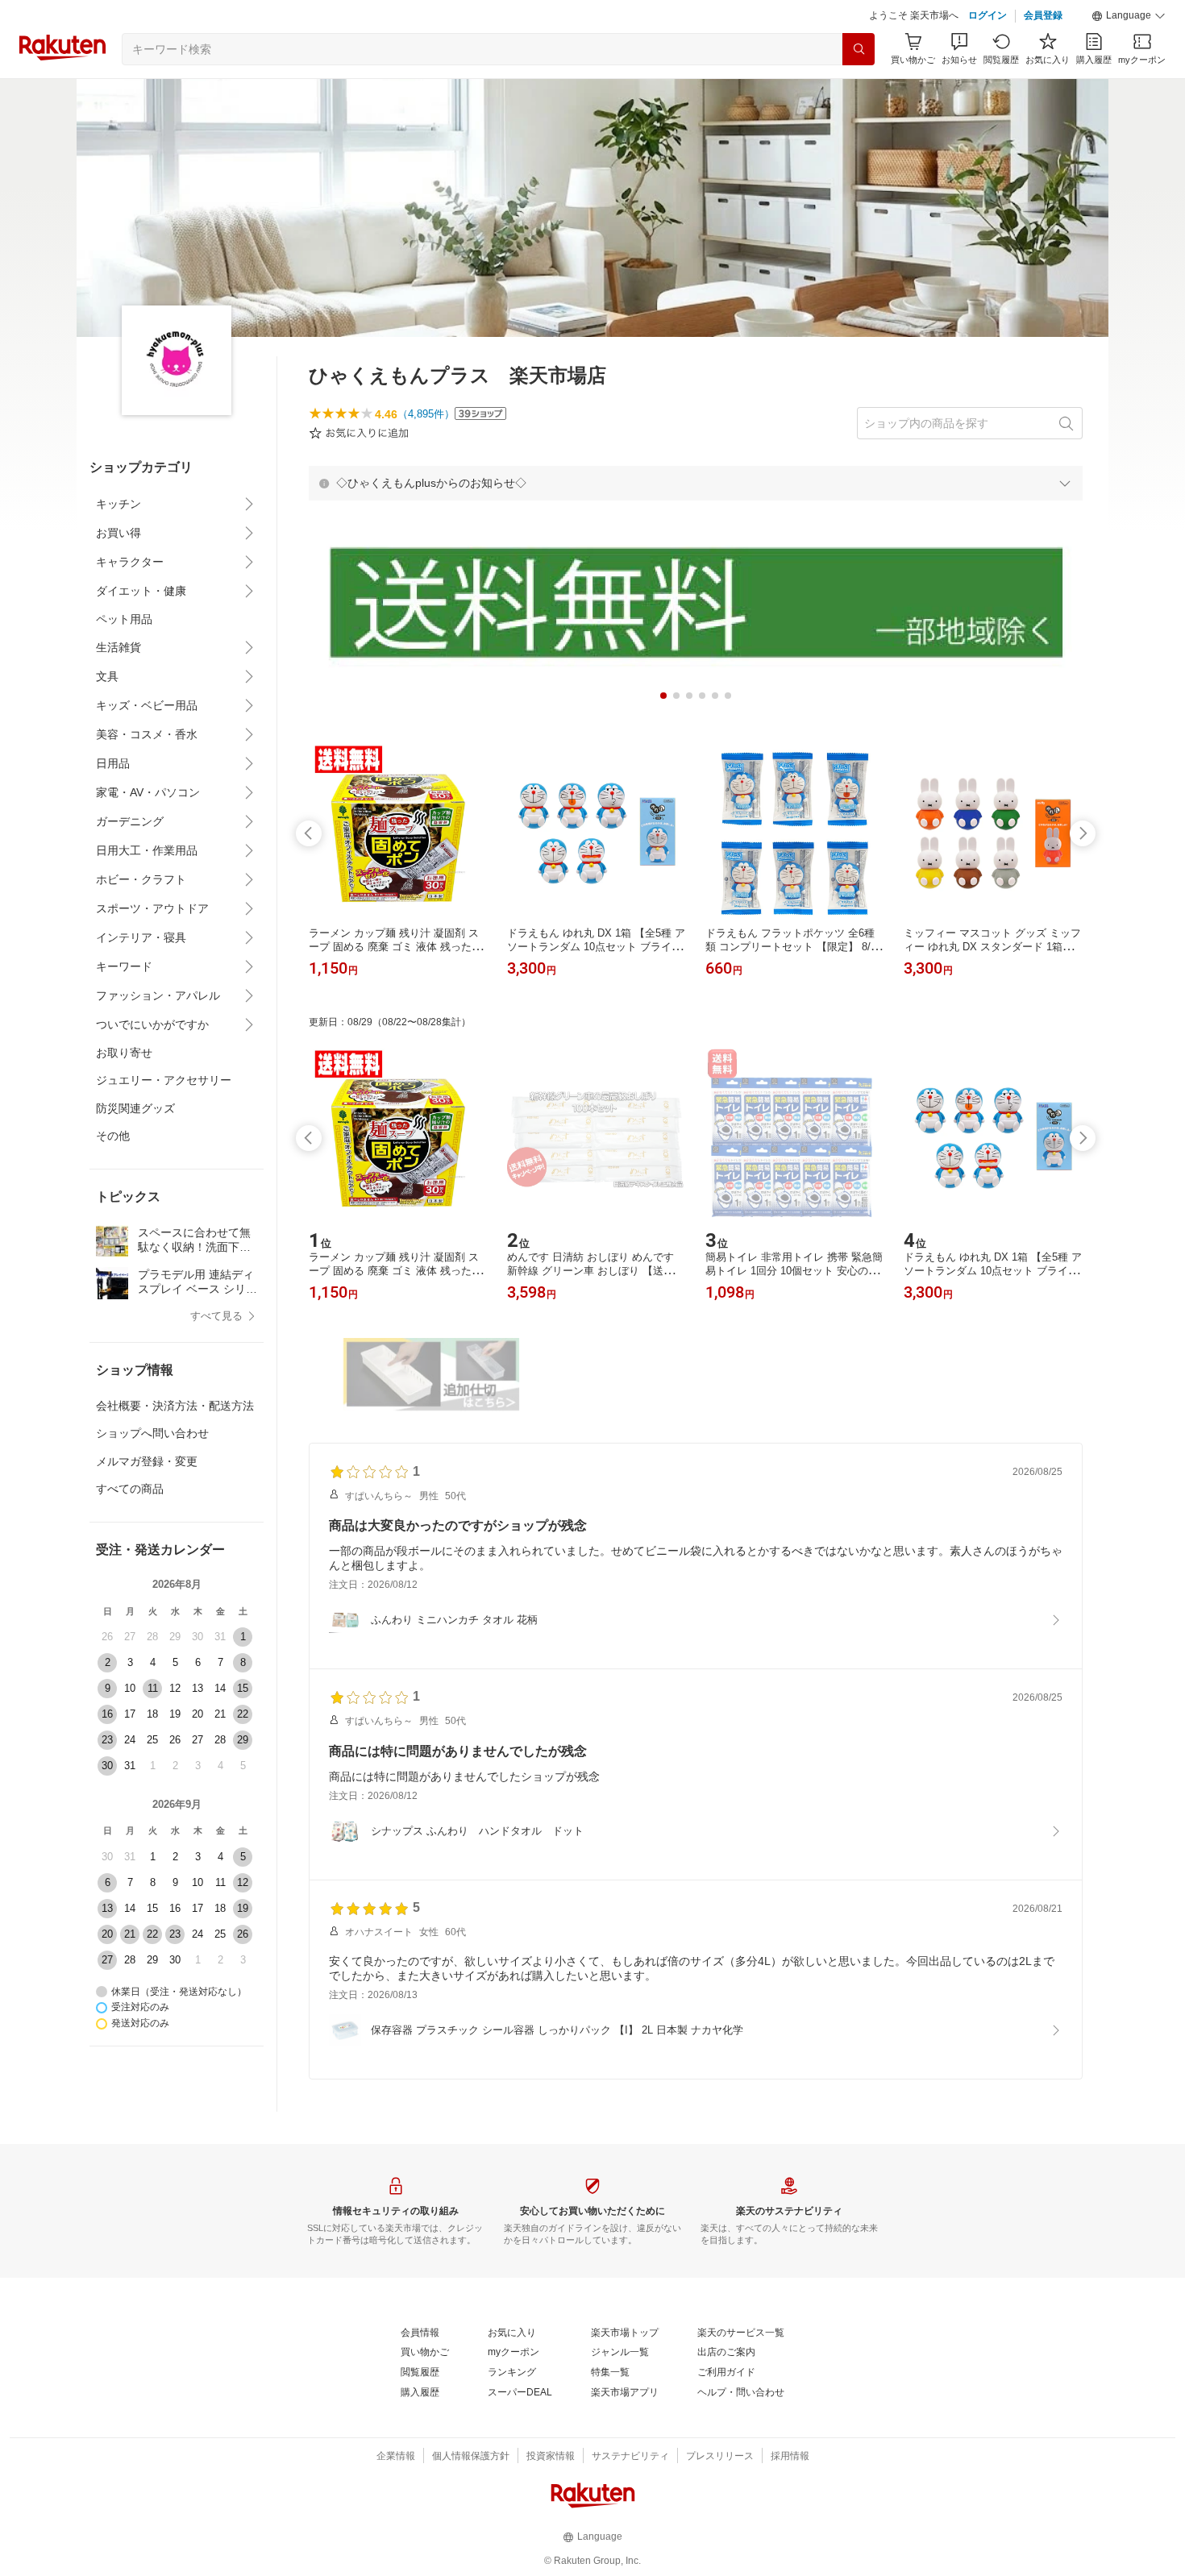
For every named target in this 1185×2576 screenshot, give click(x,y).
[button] (1129, 16)
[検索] (859, 49)
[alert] (696, 483)
